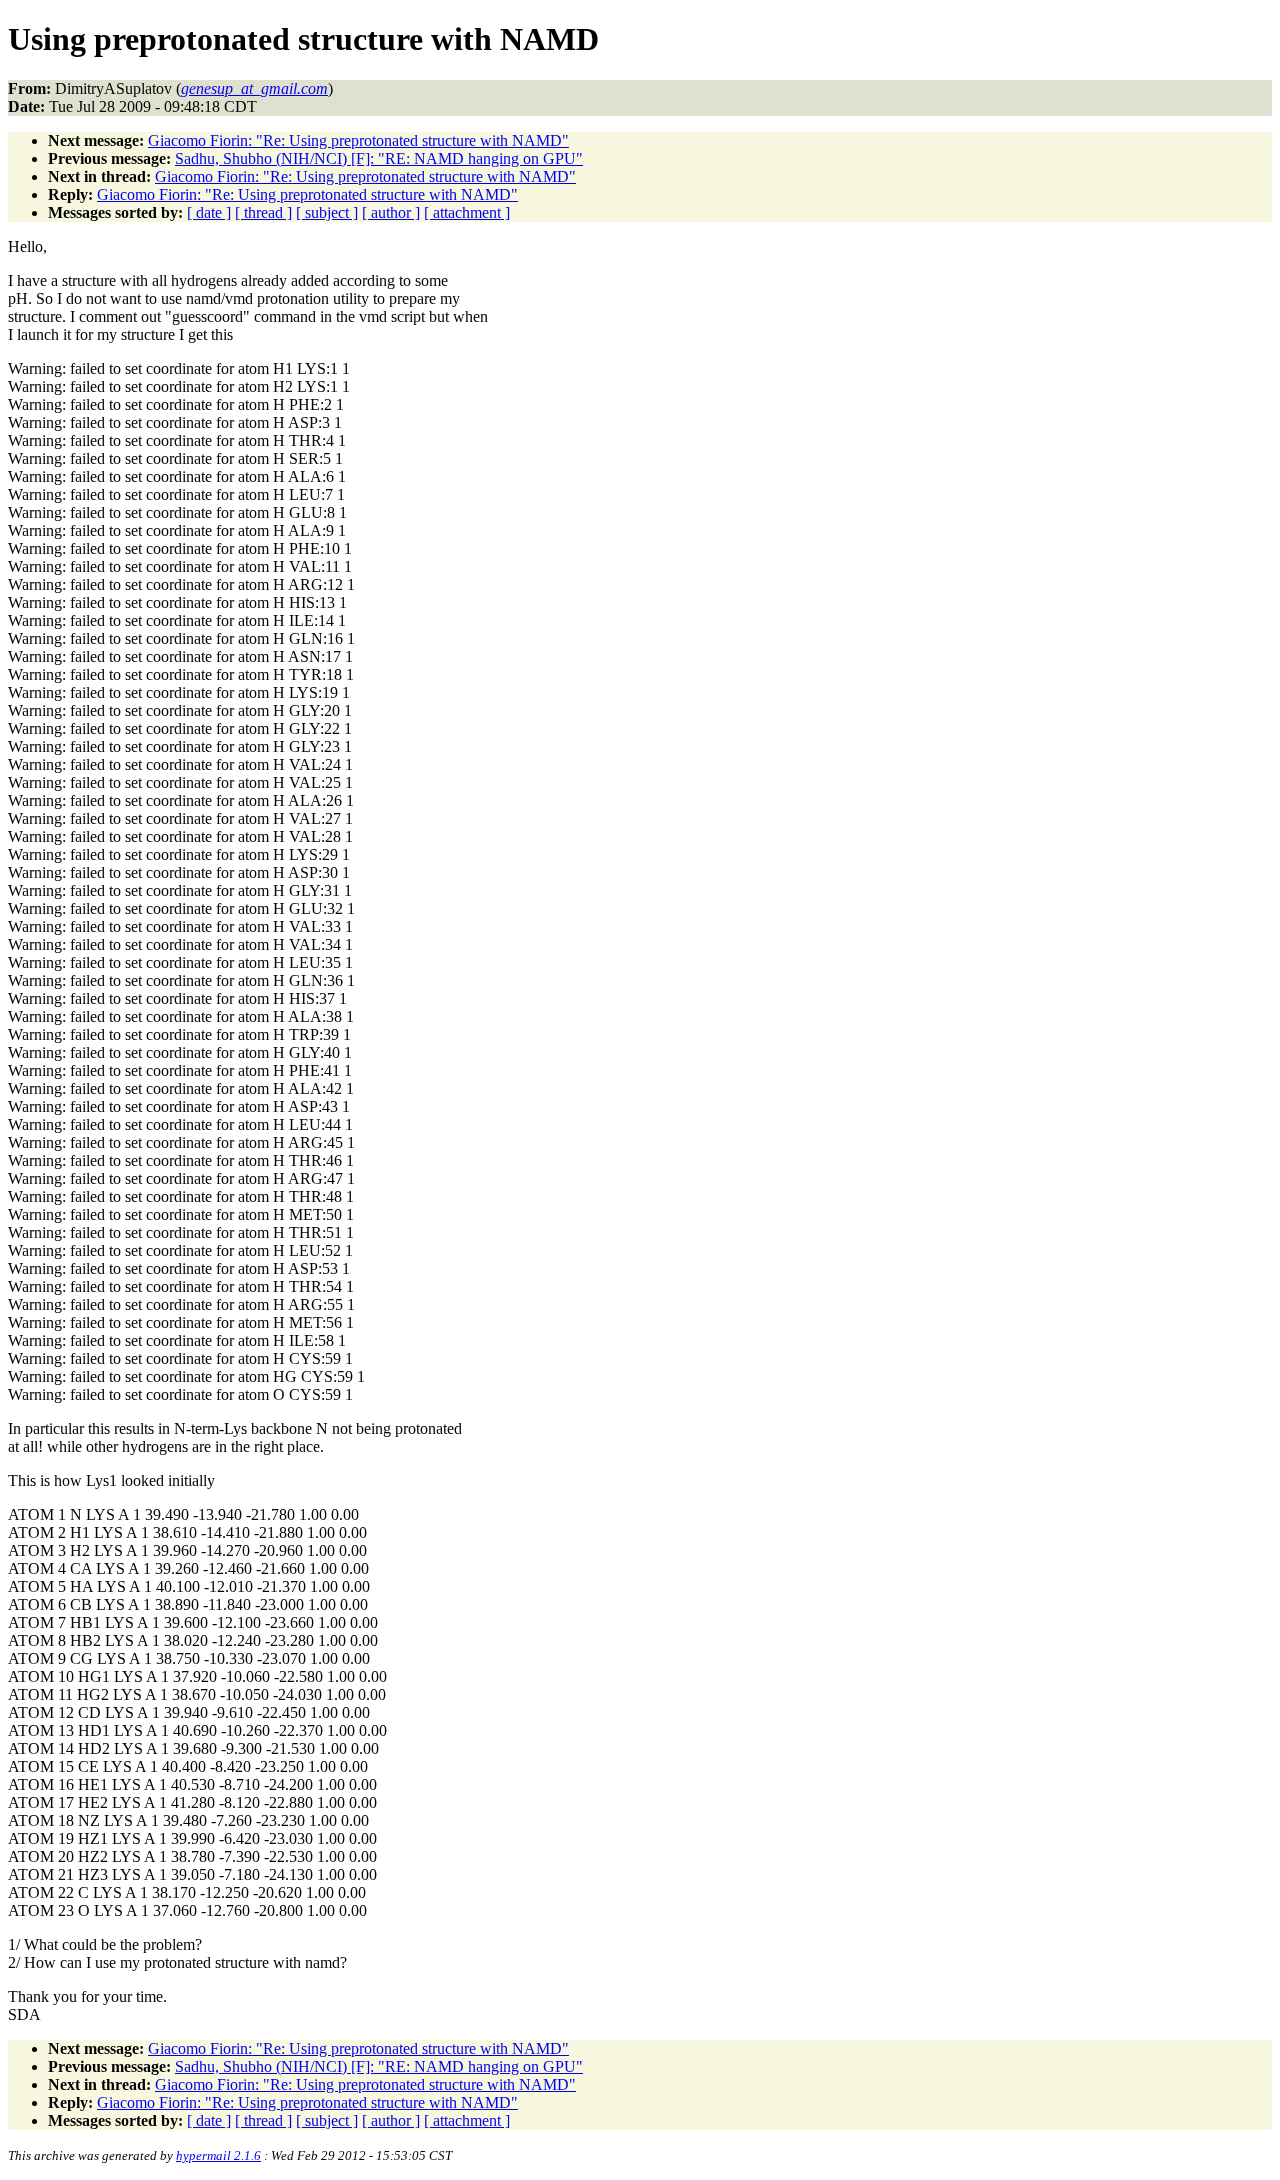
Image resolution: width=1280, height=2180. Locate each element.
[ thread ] (263, 212)
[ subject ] (327, 212)
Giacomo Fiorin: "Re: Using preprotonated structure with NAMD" (358, 140)
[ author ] (391, 212)
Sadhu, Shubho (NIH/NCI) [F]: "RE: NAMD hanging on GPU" (379, 158)
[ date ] (209, 212)
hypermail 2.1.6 (218, 2155)
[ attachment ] (467, 212)
